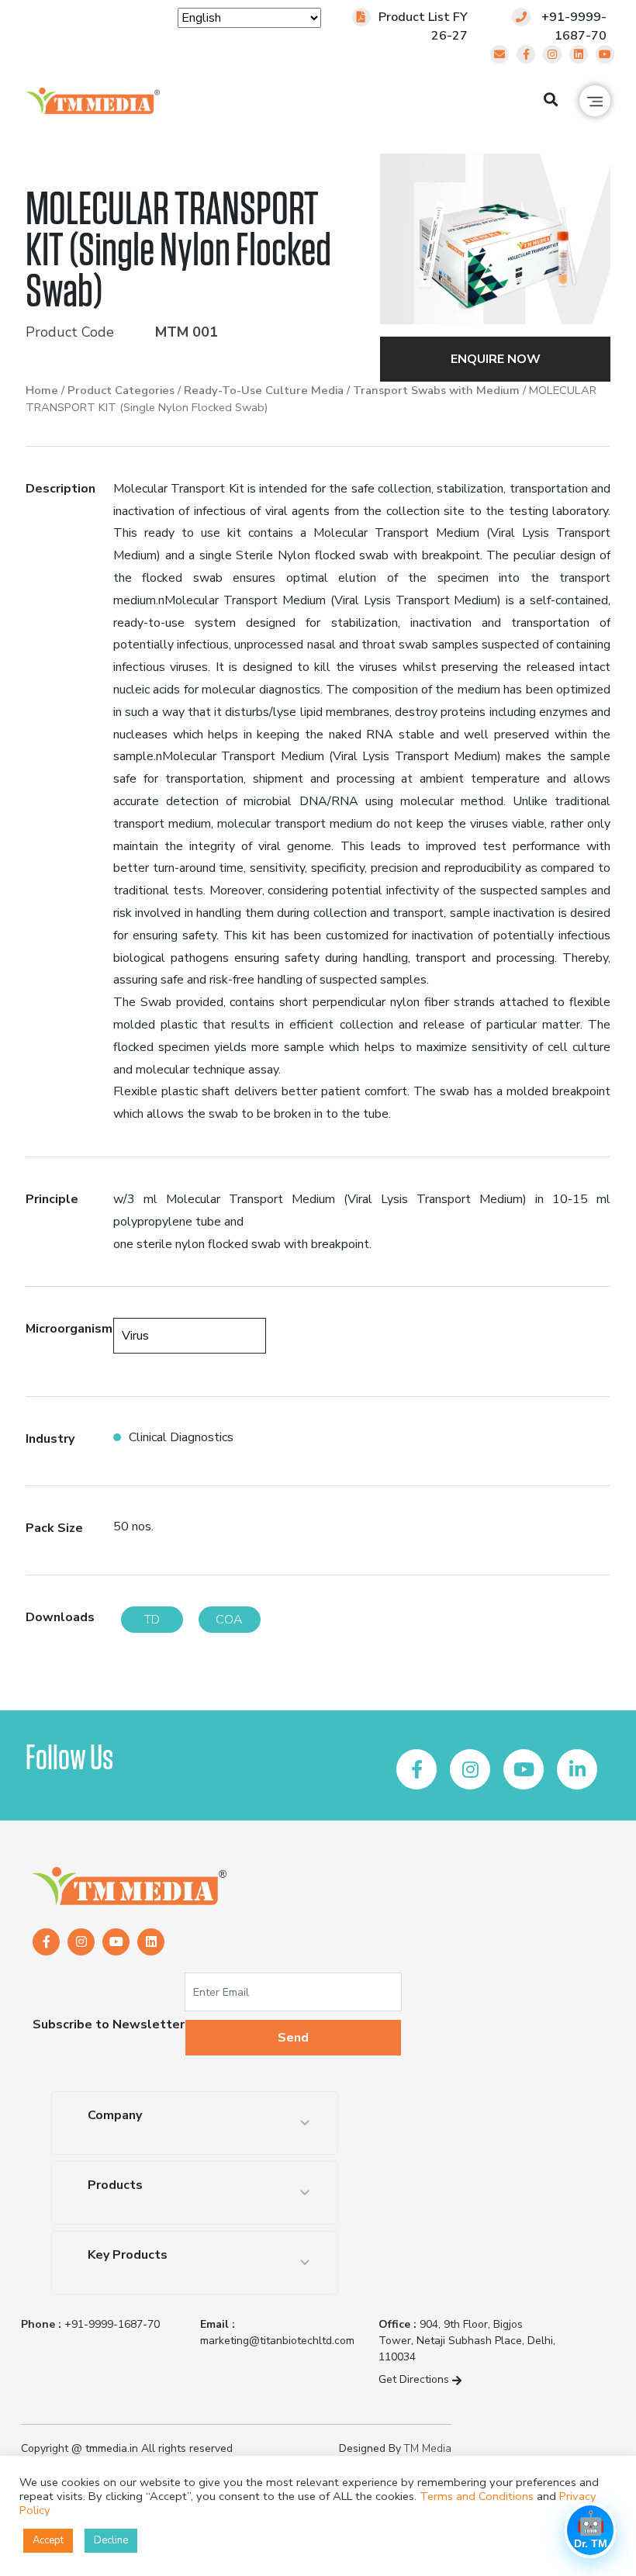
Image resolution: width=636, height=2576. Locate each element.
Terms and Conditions (477, 2496)
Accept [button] (48, 2540)
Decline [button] (111, 2540)
